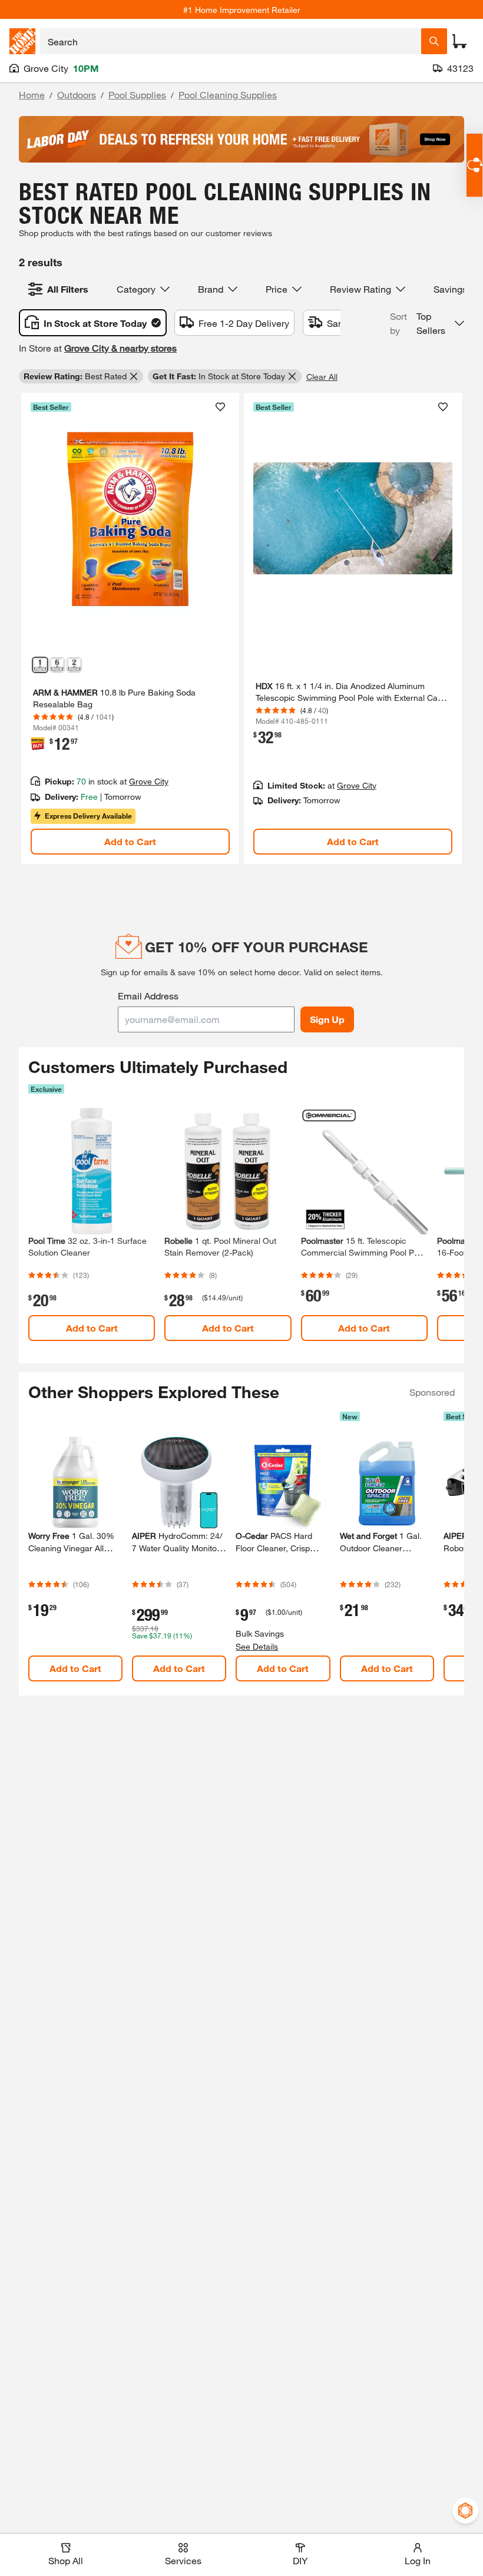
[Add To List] (220, 407)
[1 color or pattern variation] (40, 665)
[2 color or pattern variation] (74, 665)
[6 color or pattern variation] (57, 665)
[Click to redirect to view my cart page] (459, 41)
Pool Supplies (137, 95)
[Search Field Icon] (434, 41)
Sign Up (327, 1019)
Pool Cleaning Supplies (228, 95)
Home (32, 95)
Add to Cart (130, 841)
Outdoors (77, 95)
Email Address (148, 996)
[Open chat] (474, 165)
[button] (427, 323)
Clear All (322, 377)
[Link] (130, 628)
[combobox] (231, 41)
